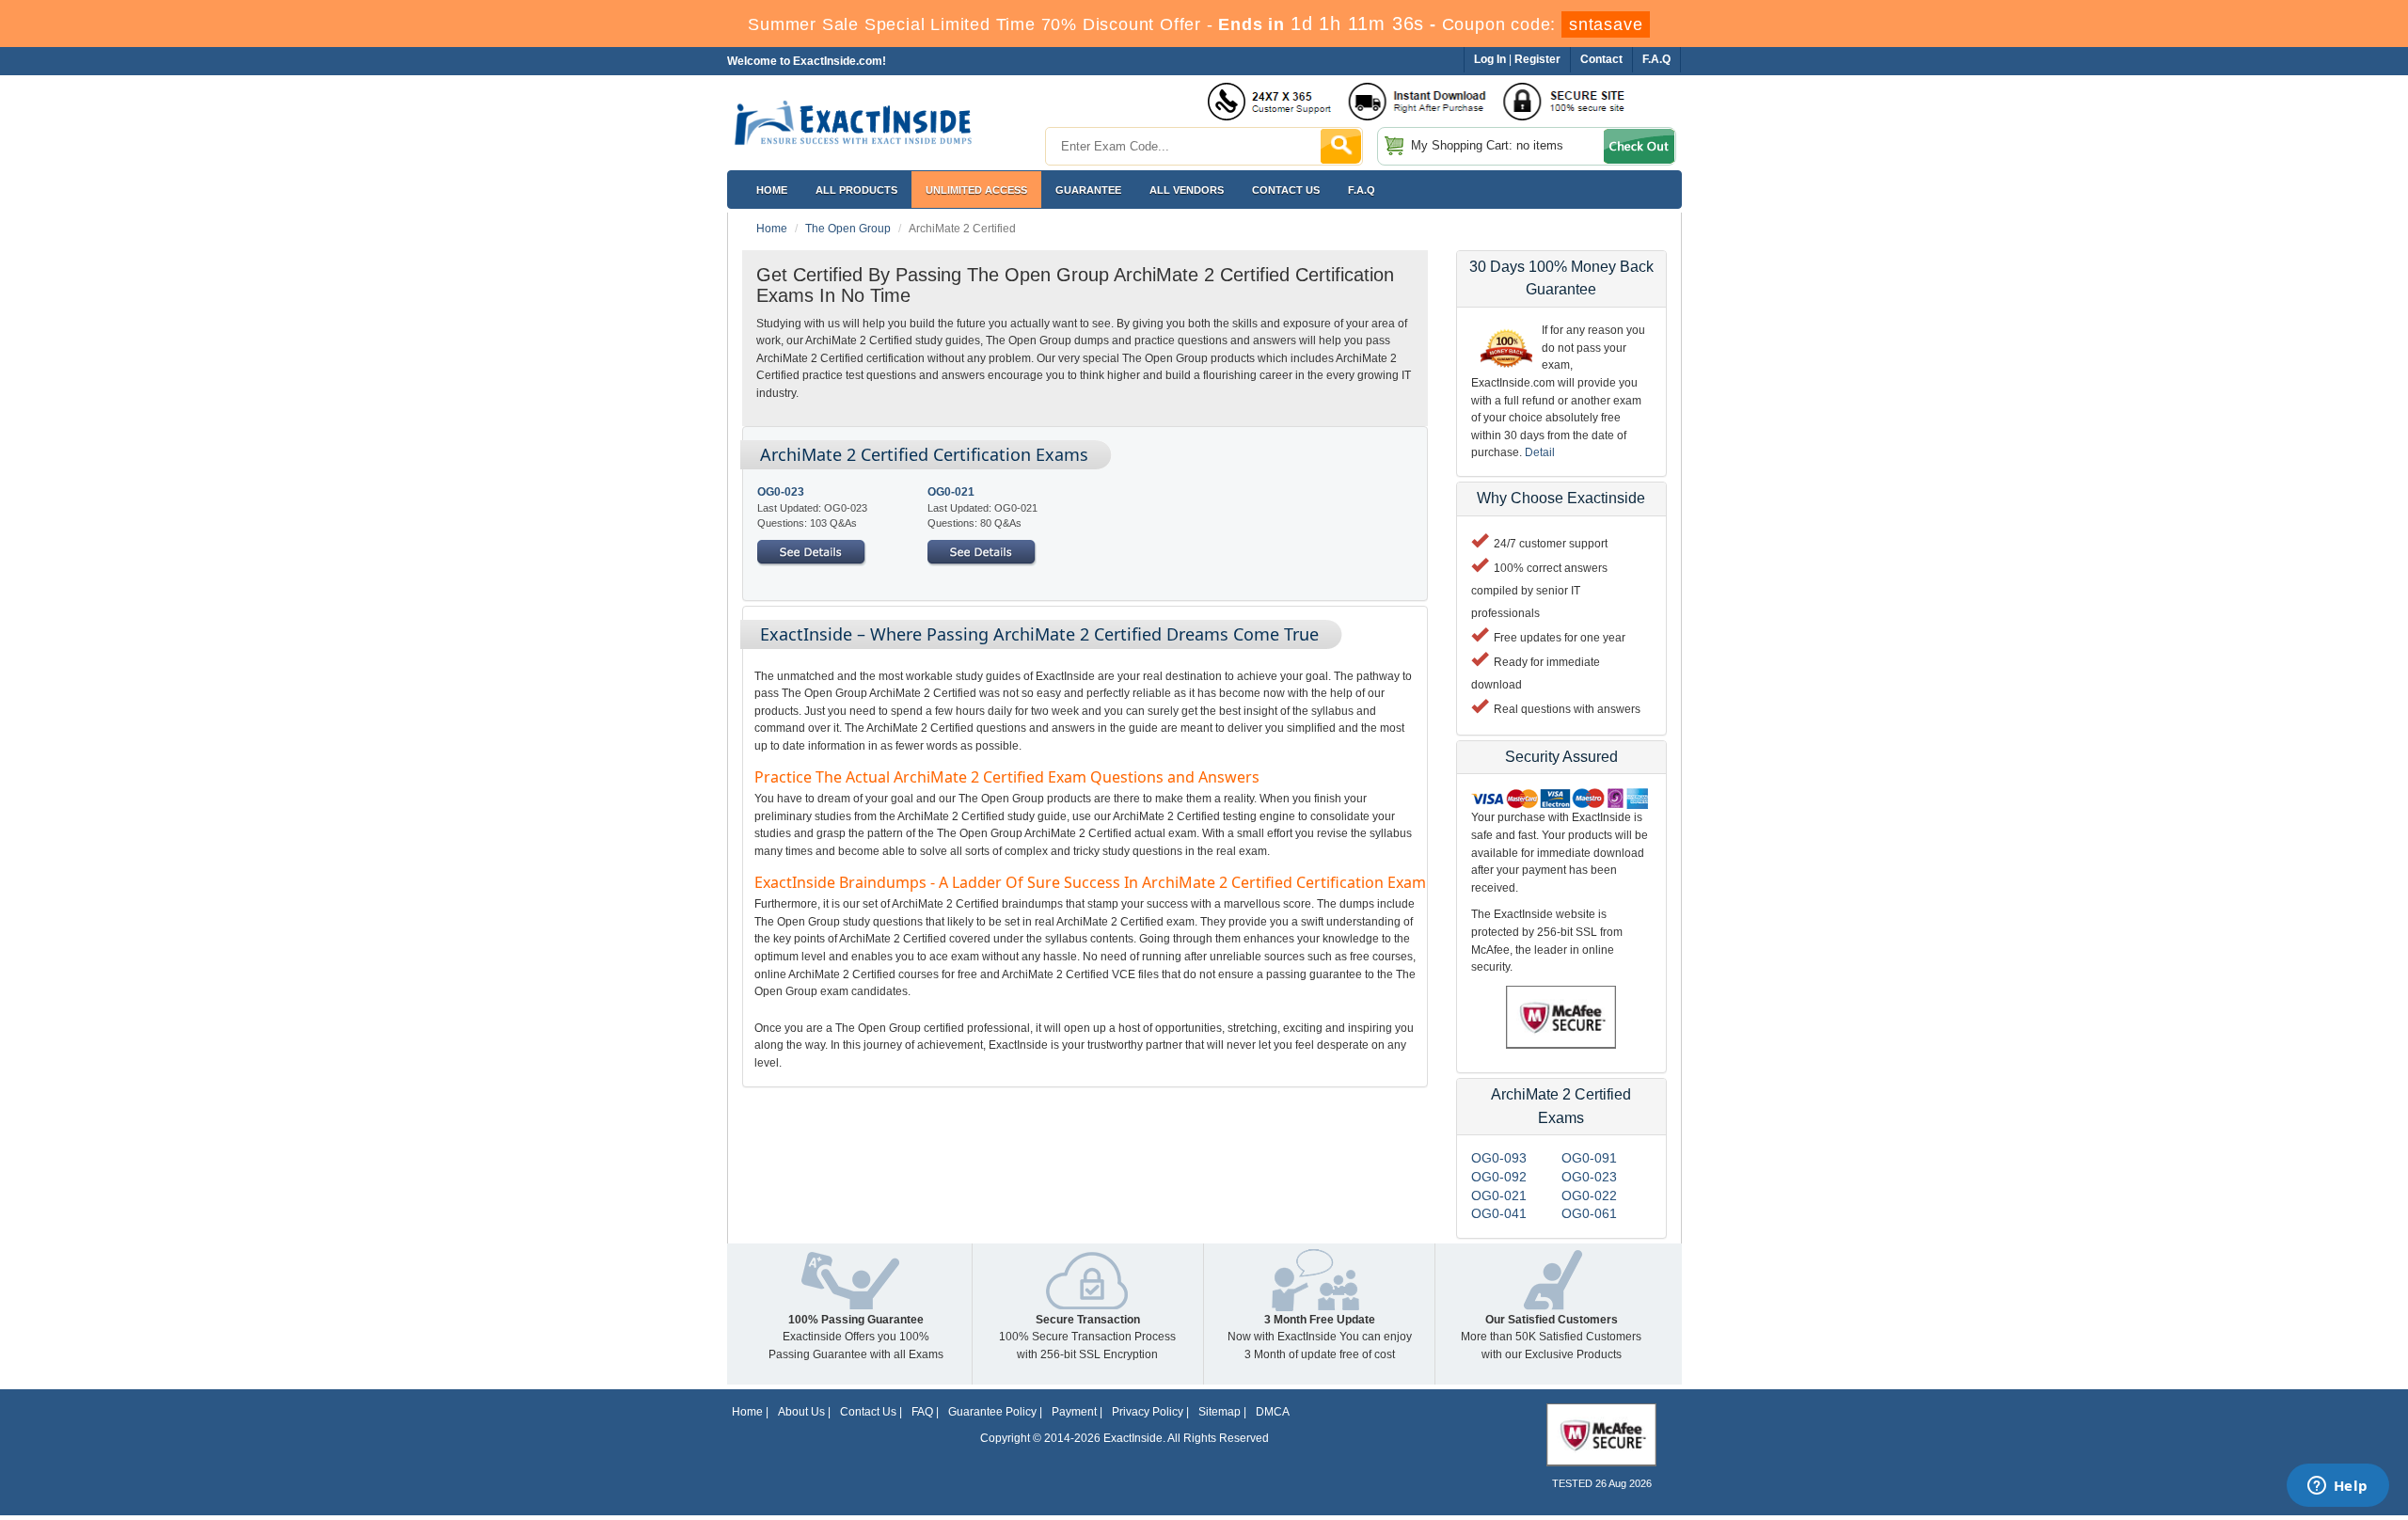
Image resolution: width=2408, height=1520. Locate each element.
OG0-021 (951, 492)
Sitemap (1220, 1412)
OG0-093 (1499, 1158)
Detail (1540, 452)
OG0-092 (1499, 1177)
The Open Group (848, 229)
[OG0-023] (812, 552)
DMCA (1273, 1412)
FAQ (922, 1412)
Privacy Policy (1148, 1412)
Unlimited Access (976, 190)
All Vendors (1187, 190)
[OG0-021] (982, 552)
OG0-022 (1589, 1195)
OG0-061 (1589, 1213)
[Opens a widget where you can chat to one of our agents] (2337, 1487)
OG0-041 (1499, 1213)
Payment (1074, 1412)
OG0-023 (781, 492)
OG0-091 (1589, 1158)
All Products (856, 190)
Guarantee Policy (992, 1412)
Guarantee (1088, 190)
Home (772, 190)
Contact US (1286, 190)
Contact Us (868, 1412)
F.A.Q (1362, 190)
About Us (801, 1412)
